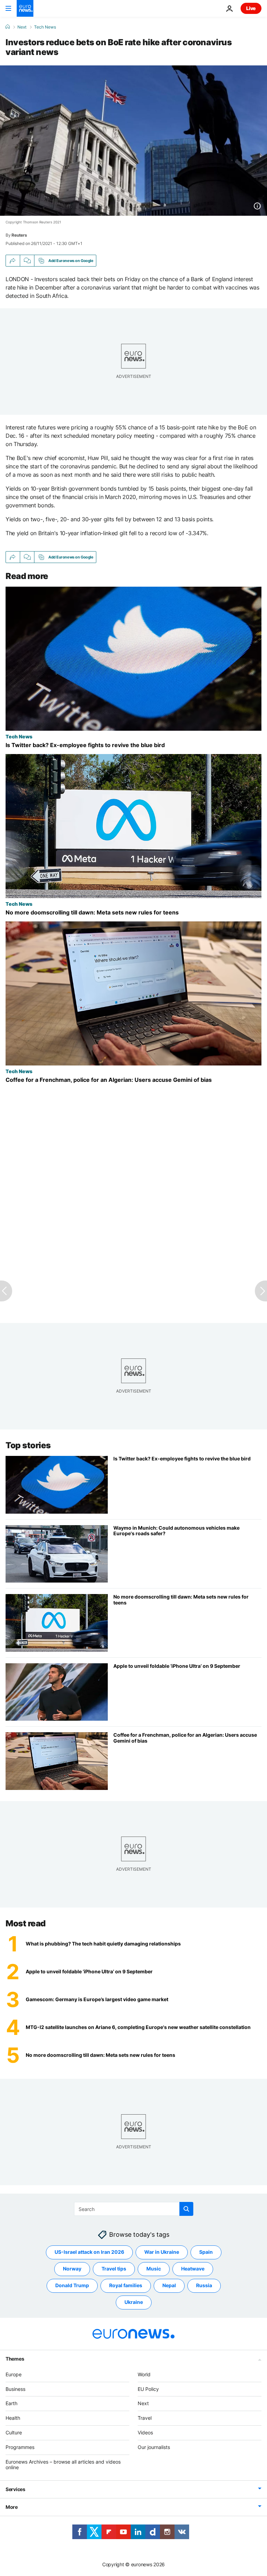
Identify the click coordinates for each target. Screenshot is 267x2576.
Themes (15, 2358)
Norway (72, 2269)
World (144, 2374)
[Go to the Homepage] (25, 8)
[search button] (186, 2209)
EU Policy (148, 2389)
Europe (14, 2374)
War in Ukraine (162, 2252)
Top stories (28, 1445)
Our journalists (154, 2447)
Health (13, 2418)
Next (22, 27)
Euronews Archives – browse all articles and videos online (63, 2464)
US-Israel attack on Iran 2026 (89, 2252)
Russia (204, 2285)
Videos (145, 2432)
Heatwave (193, 2269)
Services (15, 2489)
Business (15, 2389)
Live (251, 8)
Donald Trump (72, 2285)
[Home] (8, 27)
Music (154, 2269)
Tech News (45, 27)
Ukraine (134, 2302)
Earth (11, 2403)
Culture (14, 2432)
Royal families (126, 2285)
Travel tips (114, 2269)
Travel (145, 2418)
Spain (206, 2252)
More (12, 2507)
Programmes (20, 2447)
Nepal (169, 2285)
